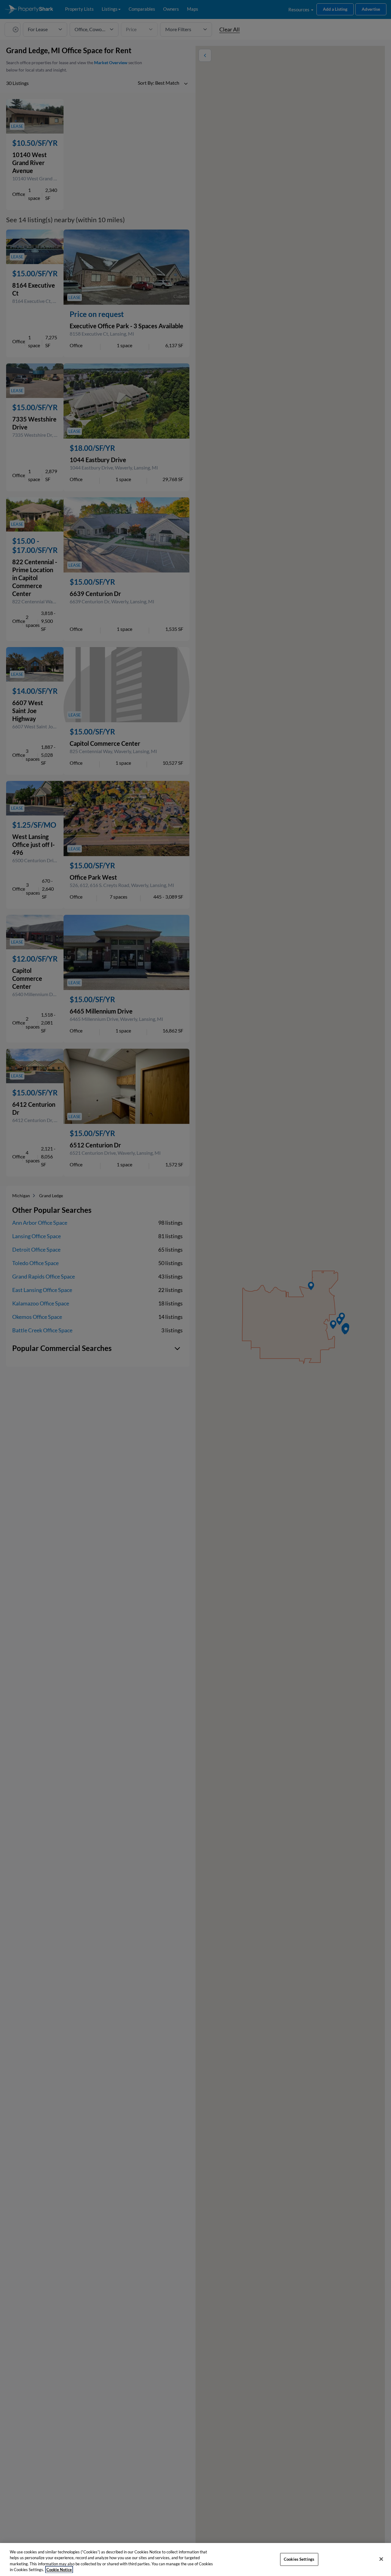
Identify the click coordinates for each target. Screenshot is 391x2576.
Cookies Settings (299, 2559)
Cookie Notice (59, 2570)
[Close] (381, 2559)
